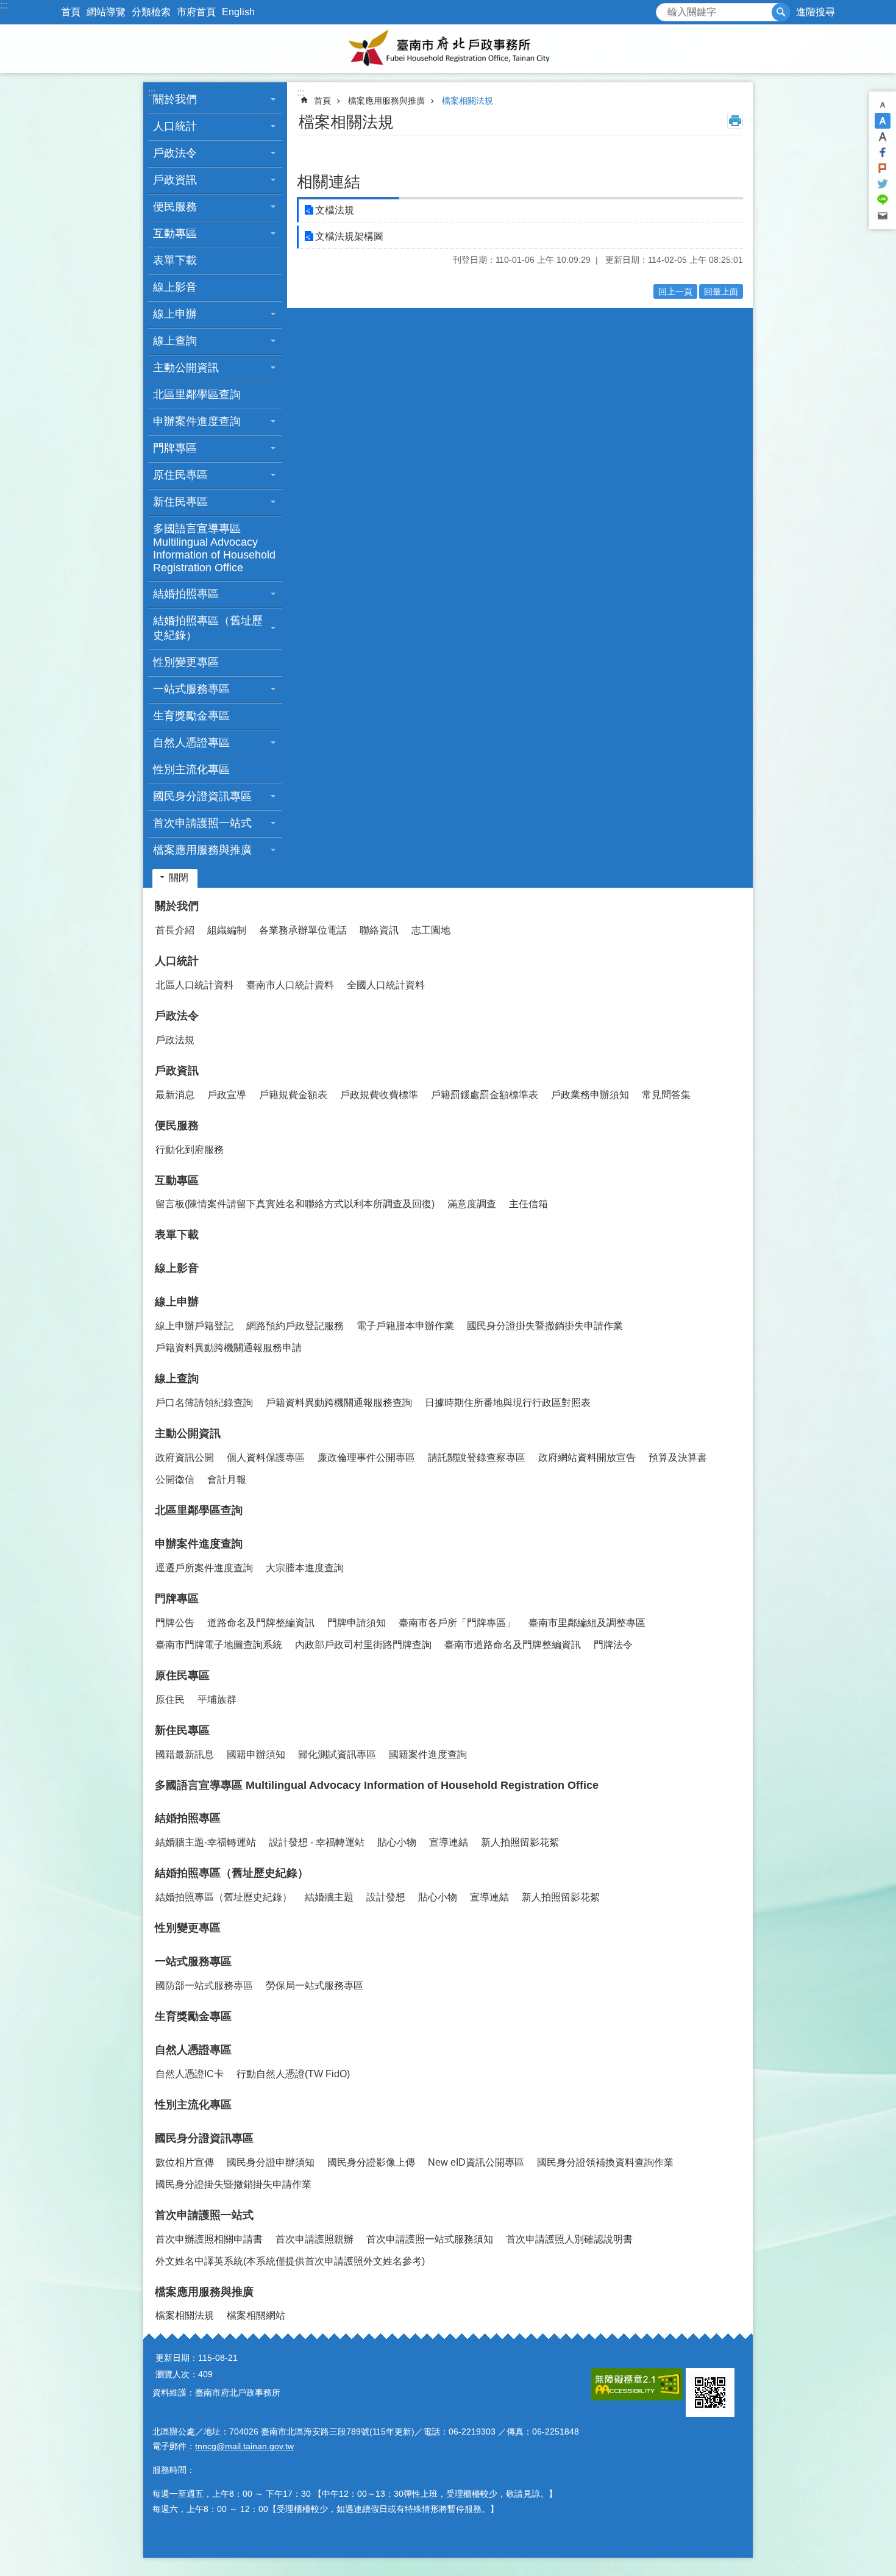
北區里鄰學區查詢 (197, 394)
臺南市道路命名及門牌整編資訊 (513, 1645)
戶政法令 (177, 1016)
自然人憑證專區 (193, 2050)
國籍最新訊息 (185, 1754)
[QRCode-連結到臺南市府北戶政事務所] (710, 2392)
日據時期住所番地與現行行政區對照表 (508, 1403)
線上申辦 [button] (175, 314)
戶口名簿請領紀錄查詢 (204, 1403)
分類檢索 (151, 12)
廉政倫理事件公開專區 (366, 1457)
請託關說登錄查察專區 (477, 1457)
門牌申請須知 (357, 1623)
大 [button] (883, 137)
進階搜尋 (816, 12)
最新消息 (175, 1095)
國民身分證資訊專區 (204, 2138)
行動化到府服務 (190, 1150)
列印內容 (735, 121)
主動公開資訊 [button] (186, 368)
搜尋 (666, 9)
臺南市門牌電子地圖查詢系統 (219, 1645)
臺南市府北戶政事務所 (448, 49)
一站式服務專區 (193, 1961)
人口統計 (177, 961)
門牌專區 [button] (175, 448)
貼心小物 (397, 1842)
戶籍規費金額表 (293, 1095)
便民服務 (177, 1126)
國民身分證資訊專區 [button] (202, 796)
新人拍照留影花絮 (520, 1842)
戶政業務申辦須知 (590, 1095)
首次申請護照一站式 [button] (202, 823)
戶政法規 (175, 1040)
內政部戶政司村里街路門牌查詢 (363, 1645)
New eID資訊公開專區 (476, 2162)
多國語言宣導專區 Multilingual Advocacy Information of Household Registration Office (214, 548)
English (238, 12)
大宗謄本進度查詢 (305, 1568)
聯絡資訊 (379, 930)
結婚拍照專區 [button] (186, 594)
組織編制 (227, 930)
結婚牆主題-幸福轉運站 (206, 1842)
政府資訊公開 (185, 1457)
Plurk (883, 168)
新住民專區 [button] (180, 502)
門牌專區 (177, 1599)
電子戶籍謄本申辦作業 (405, 1326)
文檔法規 (335, 210)
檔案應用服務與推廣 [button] (202, 850)
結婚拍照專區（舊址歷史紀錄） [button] (208, 628)
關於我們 (177, 906)
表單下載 (175, 260)
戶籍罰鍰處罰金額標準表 (485, 1095)
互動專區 (177, 1180)
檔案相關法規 (468, 101)
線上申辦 (177, 1302)
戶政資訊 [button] (175, 180)
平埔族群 (217, 1700)
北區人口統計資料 (194, 985)
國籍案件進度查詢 (428, 1754)
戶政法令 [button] (175, 153)
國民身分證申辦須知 (271, 2162)
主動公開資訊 (188, 1433)
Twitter (883, 184)
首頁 (71, 12)
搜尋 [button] (781, 12)
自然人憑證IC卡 (190, 2074)
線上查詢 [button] (175, 341)
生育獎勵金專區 (191, 716)
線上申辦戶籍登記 (194, 1326)
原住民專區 (182, 1675)
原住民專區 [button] (180, 475)
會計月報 (227, 1479)
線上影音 (175, 287)
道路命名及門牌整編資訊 (261, 1623)
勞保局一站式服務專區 (315, 1986)
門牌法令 (613, 1645)
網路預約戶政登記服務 (295, 1326)
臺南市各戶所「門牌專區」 (457, 1623)
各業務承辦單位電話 (303, 930)
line (883, 200)
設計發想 (386, 1897)
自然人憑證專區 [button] (191, 743)
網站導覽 (106, 12)
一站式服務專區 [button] (191, 689)
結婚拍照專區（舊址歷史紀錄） (232, 1873)
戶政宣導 (227, 1095)
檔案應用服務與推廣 (386, 101)
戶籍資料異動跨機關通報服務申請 (229, 1348)
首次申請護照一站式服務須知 (430, 2239)
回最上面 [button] (721, 291)
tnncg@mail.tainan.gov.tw (244, 2446)
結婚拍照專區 (188, 1818)
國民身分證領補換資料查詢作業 (605, 2162)
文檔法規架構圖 (349, 236)
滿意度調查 (472, 1204)
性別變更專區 (186, 662)
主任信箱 (528, 1204)
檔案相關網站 (256, 2315)
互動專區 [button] (175, 234)
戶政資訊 (177, 1071)
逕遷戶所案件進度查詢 (204, 1568)
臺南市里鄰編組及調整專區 (587, 1623)
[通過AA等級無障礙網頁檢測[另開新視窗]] (637, 2384)
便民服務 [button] (175, 207)
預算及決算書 (678, 1457)
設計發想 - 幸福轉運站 (317, 1842)
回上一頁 (675, 291)
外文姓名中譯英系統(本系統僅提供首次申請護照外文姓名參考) (290, 2261)
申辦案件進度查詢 (199, 1544)
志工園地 (431, 930)
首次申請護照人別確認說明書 (569, 2239)
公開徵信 (175, 1479)
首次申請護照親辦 (315, 2239)
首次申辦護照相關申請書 (209, 2239)
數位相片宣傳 (185, 2162)
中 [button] (883, 121)
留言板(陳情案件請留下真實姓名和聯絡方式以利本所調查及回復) (295, 1204)
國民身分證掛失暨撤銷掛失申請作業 (545, 1326)
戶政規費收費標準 (379, 1095)
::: (4, 5)
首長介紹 (175, 930)
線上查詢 (177, 1379)
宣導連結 (449, 1842)
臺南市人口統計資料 (290, 985)
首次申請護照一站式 (204, 2215)
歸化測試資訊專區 (337, 1754)
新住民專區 (182, 1730)
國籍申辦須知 (256, 1754)
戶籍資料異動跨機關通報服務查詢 (339, 1403)
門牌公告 (175, 1623)
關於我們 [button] (175, 99)
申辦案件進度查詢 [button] (197, 421)
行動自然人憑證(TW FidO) (293, 2074)
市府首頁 (196, 12)
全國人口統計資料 (386, 985)
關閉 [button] (179, 878)
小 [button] (883, 105)
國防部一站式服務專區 (204, 1986)
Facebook (883, 152)
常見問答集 (666, 1095)
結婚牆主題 (329, 1897)
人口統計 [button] (175, 126)
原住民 (170, 1700)
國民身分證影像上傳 (371, 2162)
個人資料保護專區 (266, 1457)
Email (883, 216)
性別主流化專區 (191, 769)
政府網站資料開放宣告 (587, 1457)
